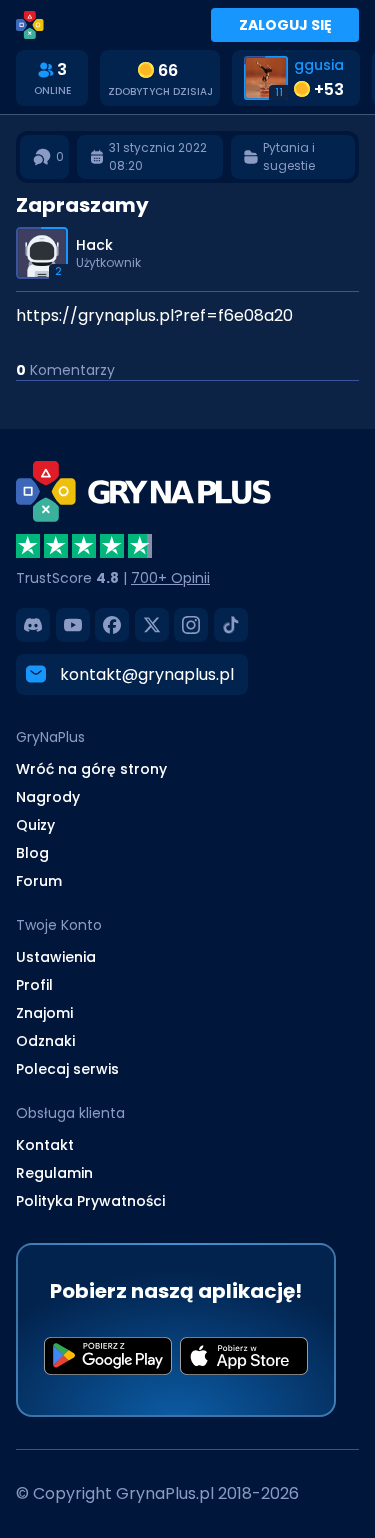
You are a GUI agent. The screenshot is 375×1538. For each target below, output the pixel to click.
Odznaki (45, 1041)
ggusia (319, 65)
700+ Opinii (170, 578)
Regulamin (54, 1173)
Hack (94, 245)
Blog (32, 853)
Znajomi (44, 1013)
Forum (39, 881)
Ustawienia (56, 957)
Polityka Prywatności (90, 1201)
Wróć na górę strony (91, 769)
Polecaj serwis (67, 1069)
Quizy (35, 825)
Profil (34, 985)
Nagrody (48, 797)
